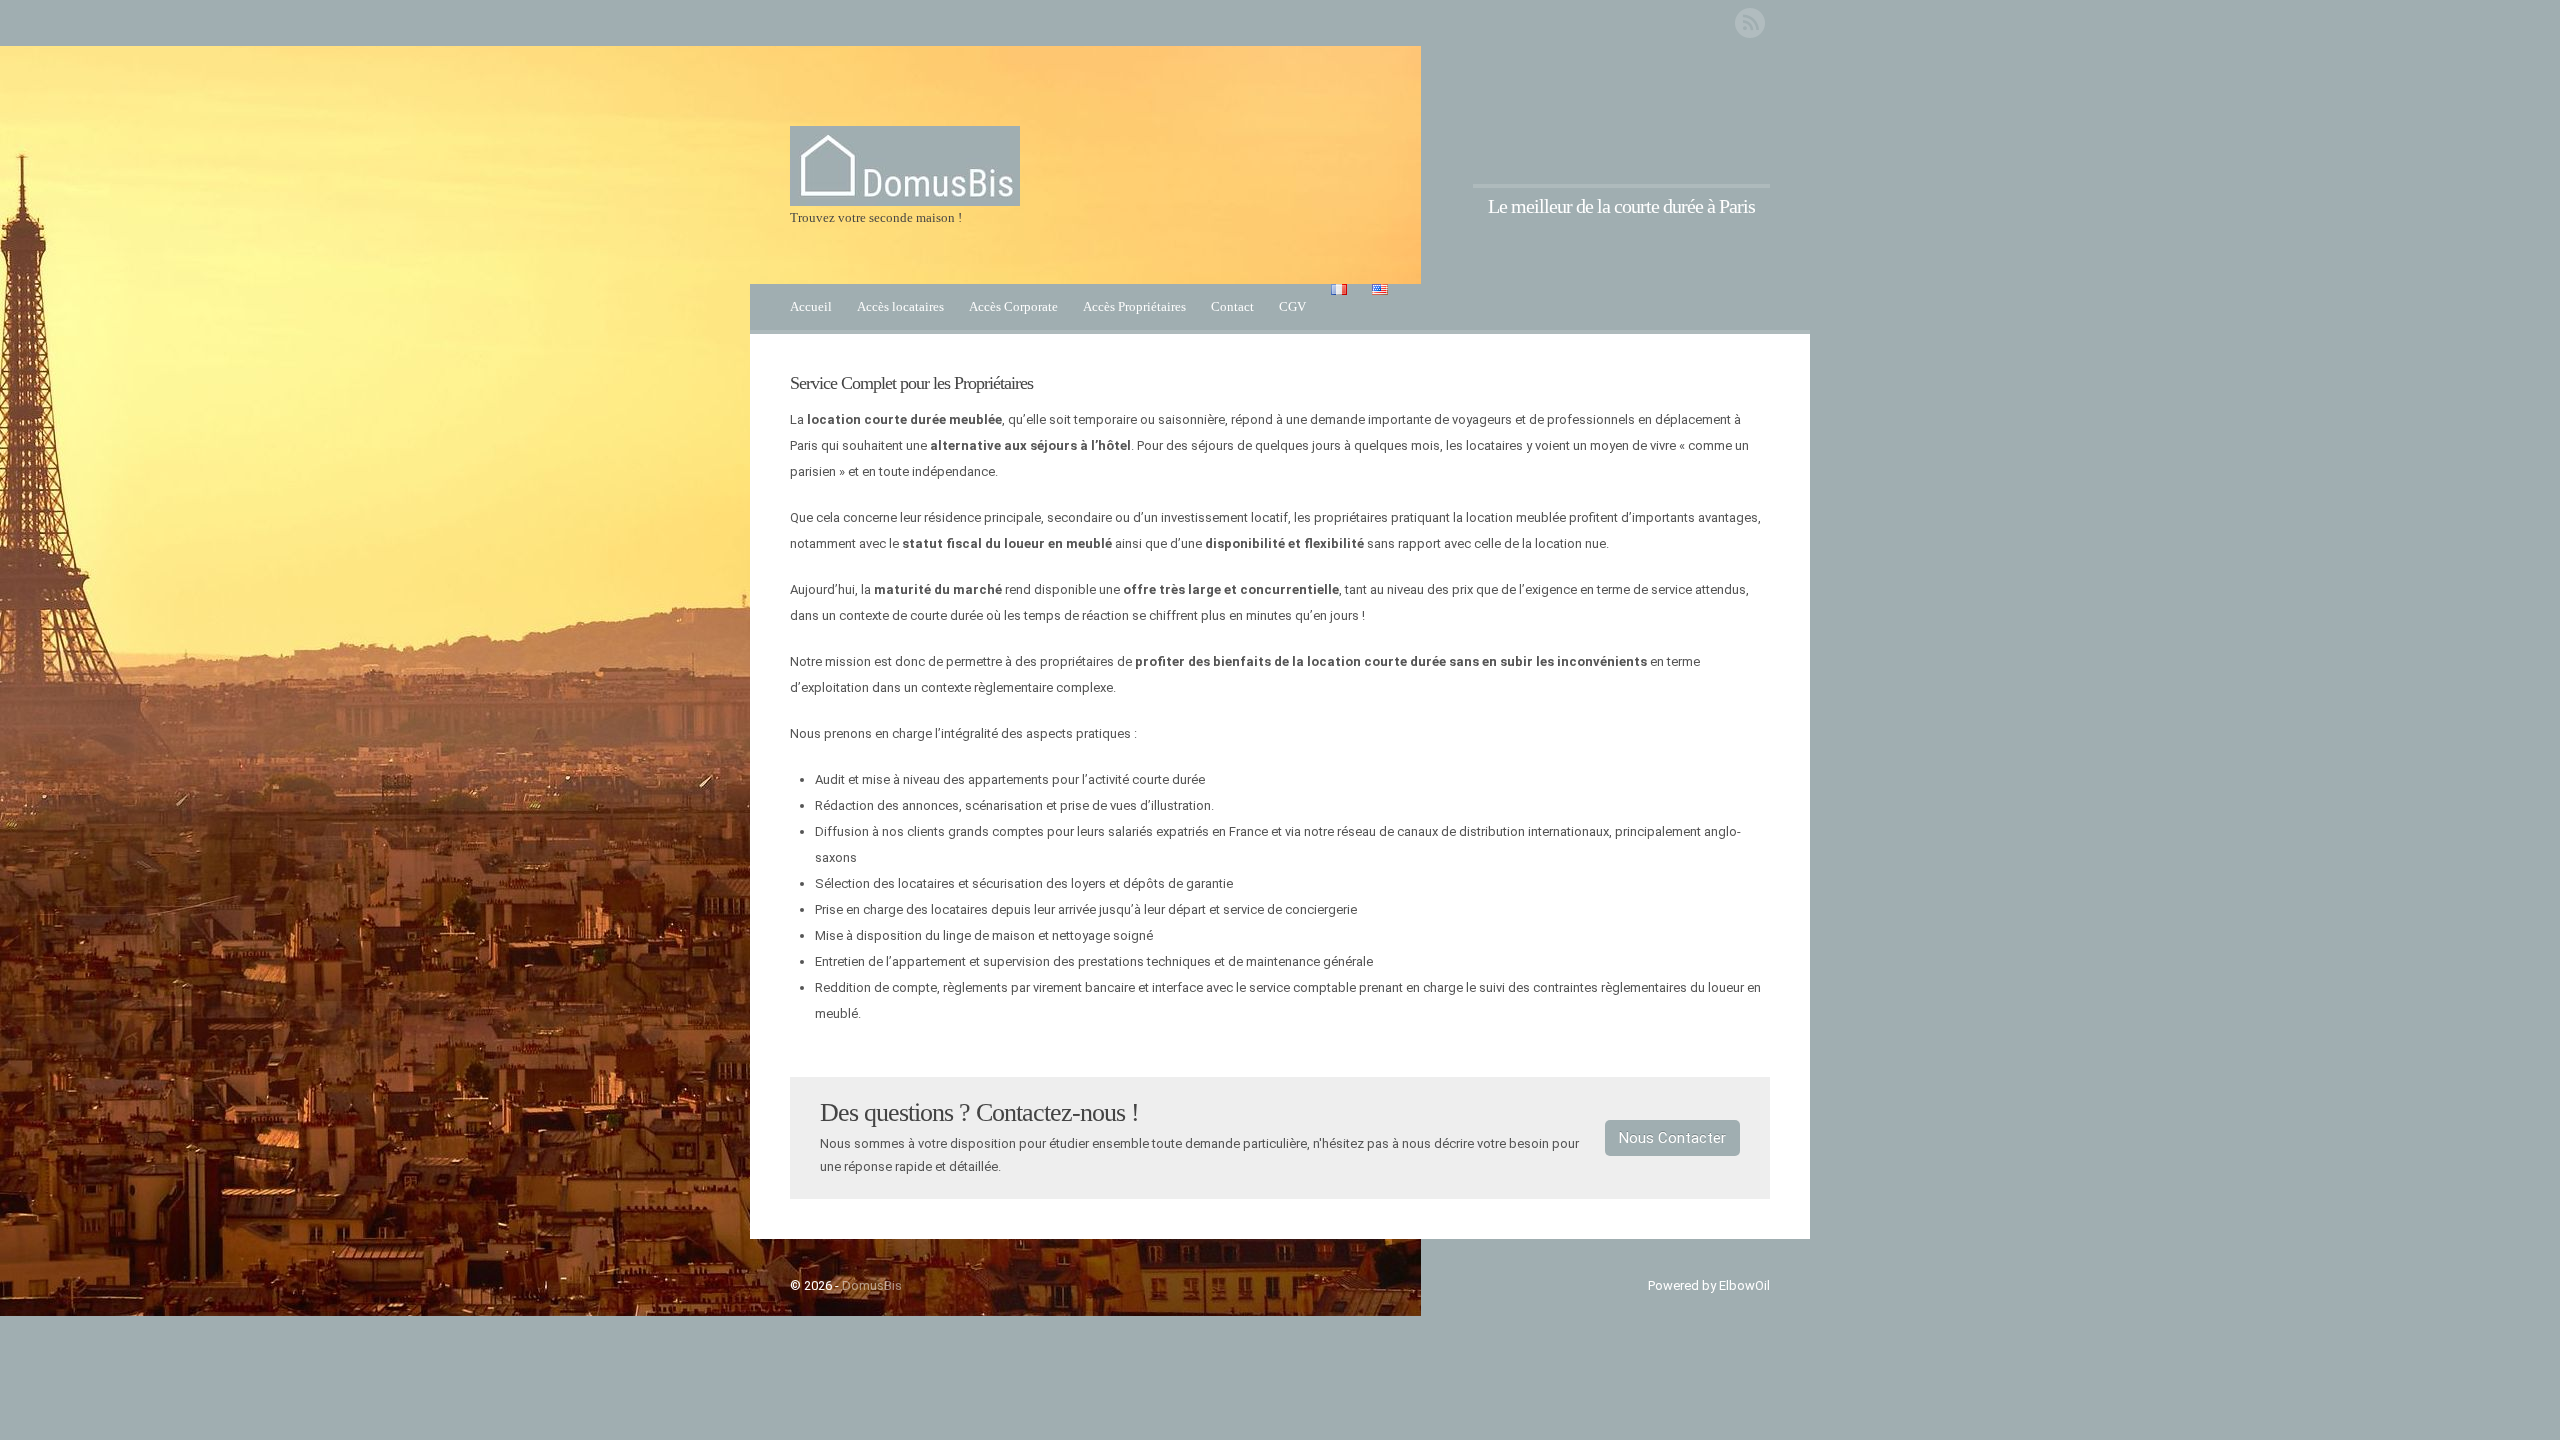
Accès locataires (900, 306)
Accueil (811, 306)
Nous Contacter (1672, 1138)
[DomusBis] (905, 201)
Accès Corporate (1013, 306)
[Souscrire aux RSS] (1750, 23)
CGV (1292, 306)
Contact (1232, 306)
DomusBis (872, 1285)
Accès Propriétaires (1134, 306)
